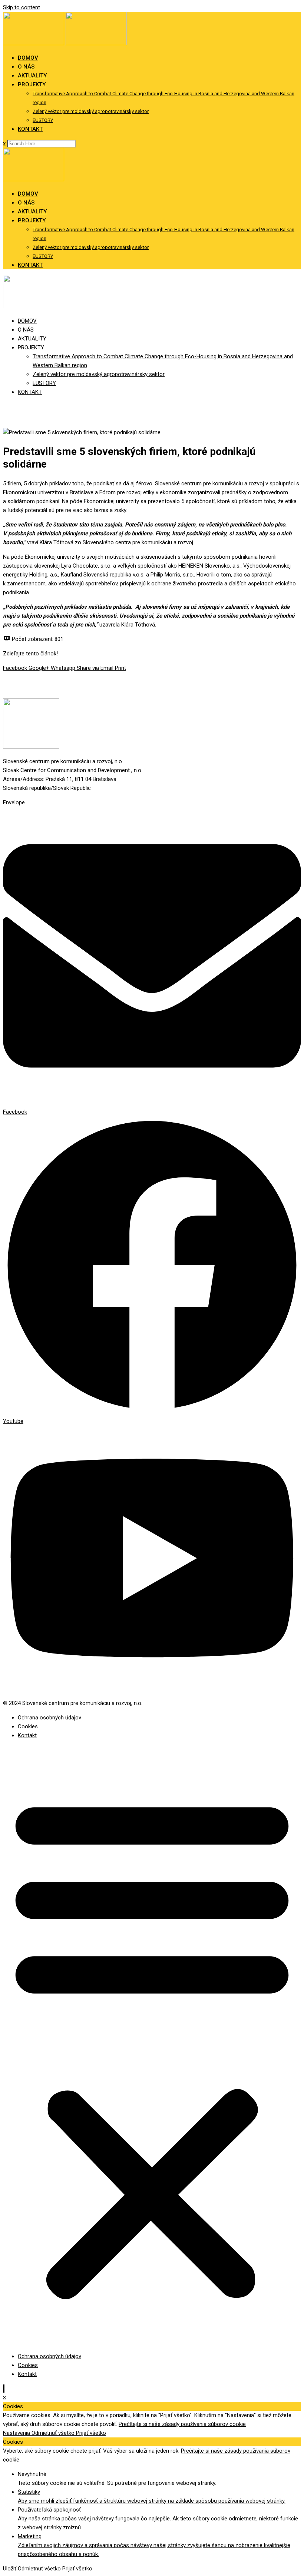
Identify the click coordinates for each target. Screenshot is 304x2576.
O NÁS (26, 67)
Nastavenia (17, 2433)
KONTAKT (30, 129)
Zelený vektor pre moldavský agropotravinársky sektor (91, 111)
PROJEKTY (32, 84)
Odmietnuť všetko (54, 2433)
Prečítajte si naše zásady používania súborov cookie (182, 2424)
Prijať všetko (91, 2433)
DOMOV (28, 58)
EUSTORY (43, 120)
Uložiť (10, 2569)
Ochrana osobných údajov (49, 1718)
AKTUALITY (32, 76)
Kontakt (27, 1735)
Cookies (28, 1726)
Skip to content (22, 7)
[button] (152, 2046)
